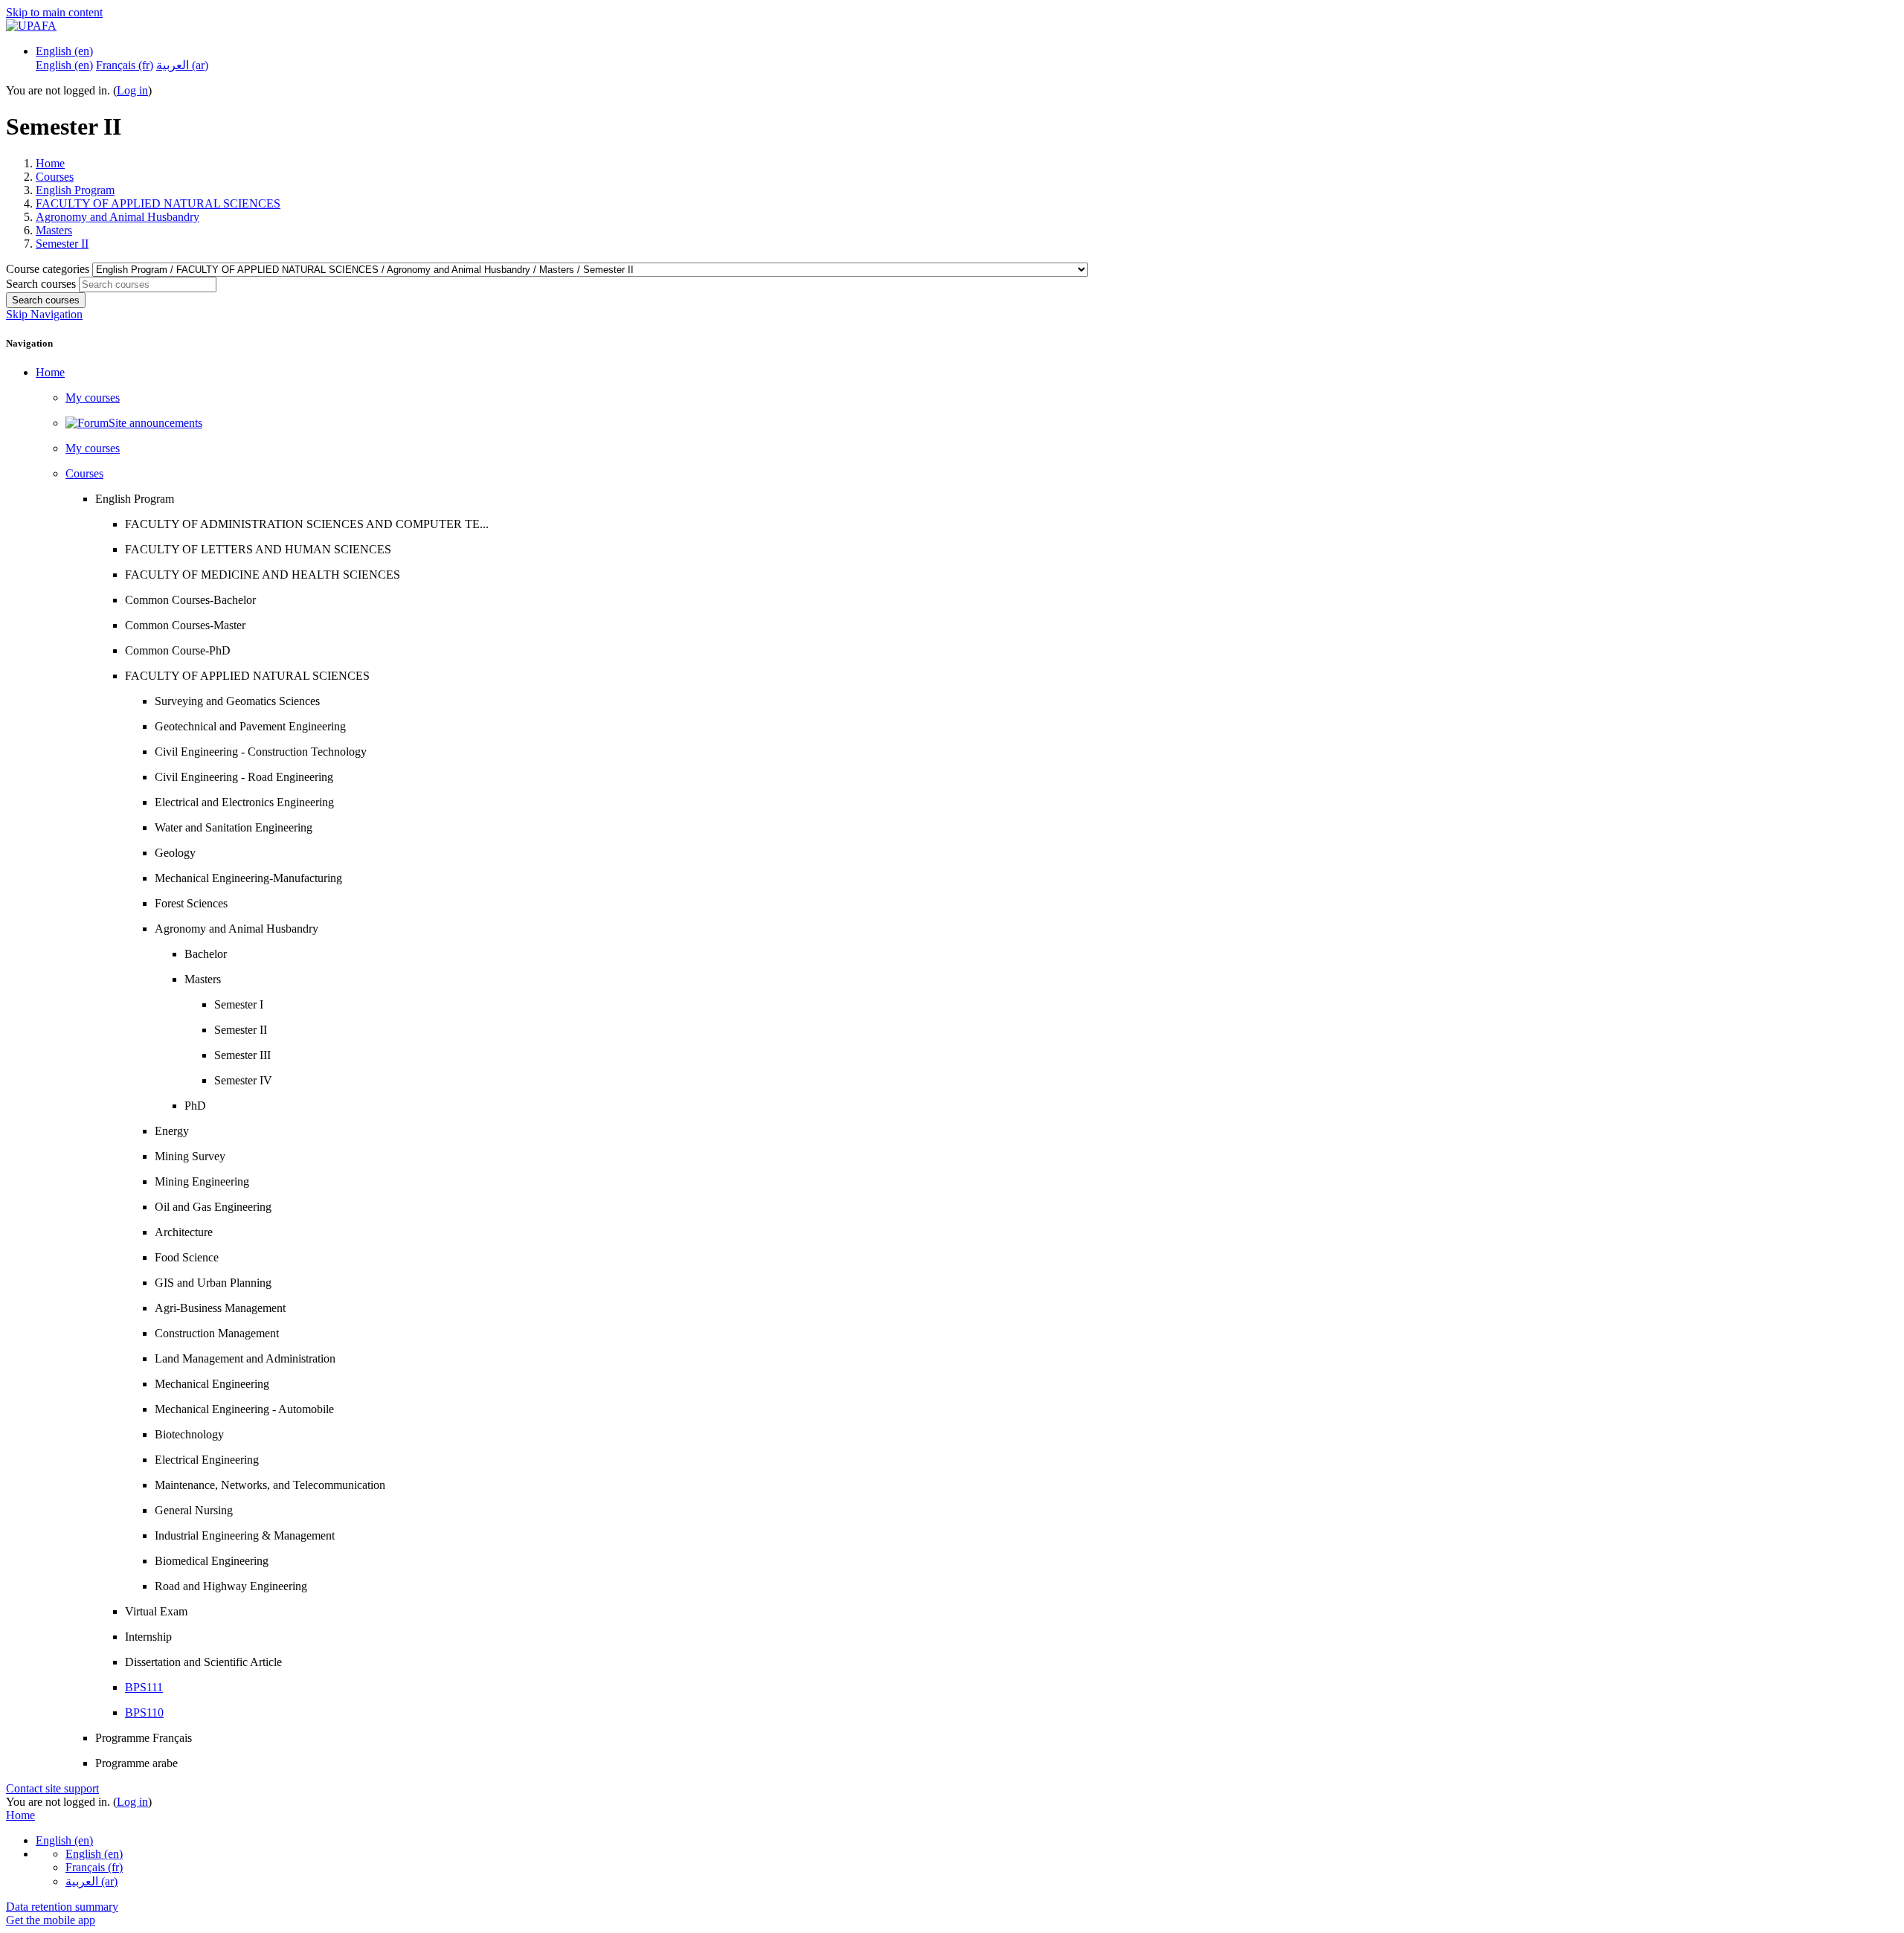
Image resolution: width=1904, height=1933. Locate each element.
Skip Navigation (44, 314)
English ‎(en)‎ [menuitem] (64, 65)
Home (50, 163)
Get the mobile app (51, 1920)
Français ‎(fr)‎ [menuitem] (125, 65)
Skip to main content (54, 12)
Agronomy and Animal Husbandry (118, 217)
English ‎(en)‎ (64, 51)
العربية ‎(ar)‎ (91, 1881)
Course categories (49, 269)
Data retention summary (62, 1907)
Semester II (62, 244)
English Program (75, 190)
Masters (54, 230)
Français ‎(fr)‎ (94, 1867)
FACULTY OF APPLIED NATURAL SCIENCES (158, 203)
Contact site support (52, 1788)
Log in (132, 90)
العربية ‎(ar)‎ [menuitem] (182, 65)
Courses (55, 177)
